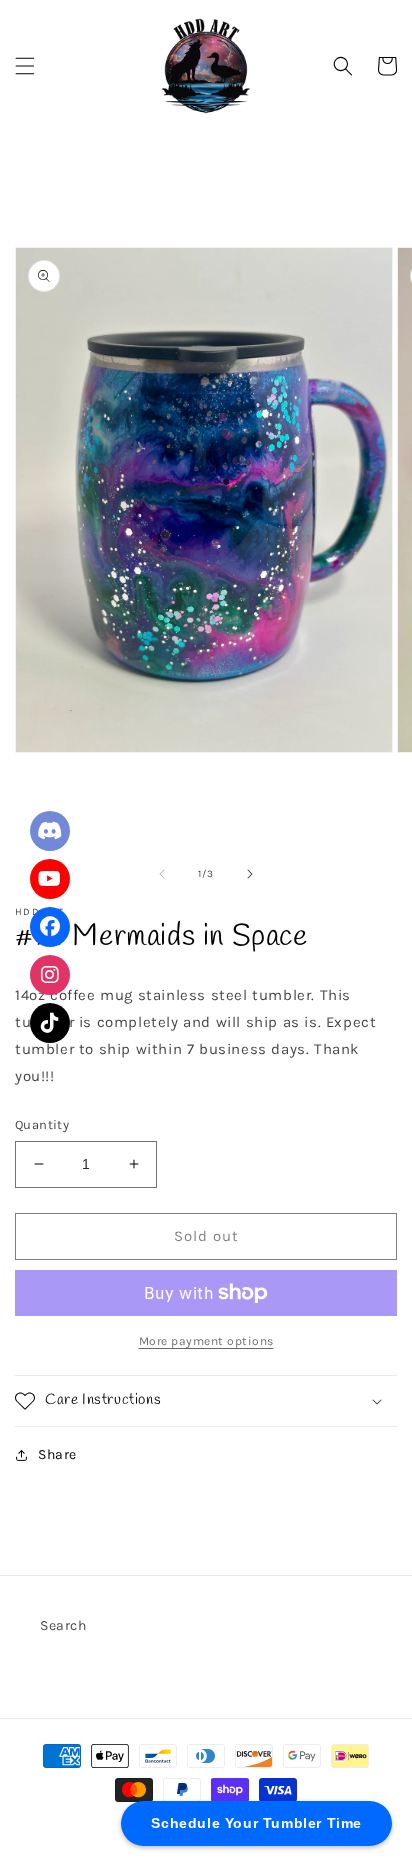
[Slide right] (250, 874)
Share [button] (57, 1454)
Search (63, 1625)
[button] (25, 66)
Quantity (42, 1124)
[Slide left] (162, 874)
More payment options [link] (206, 1341)
